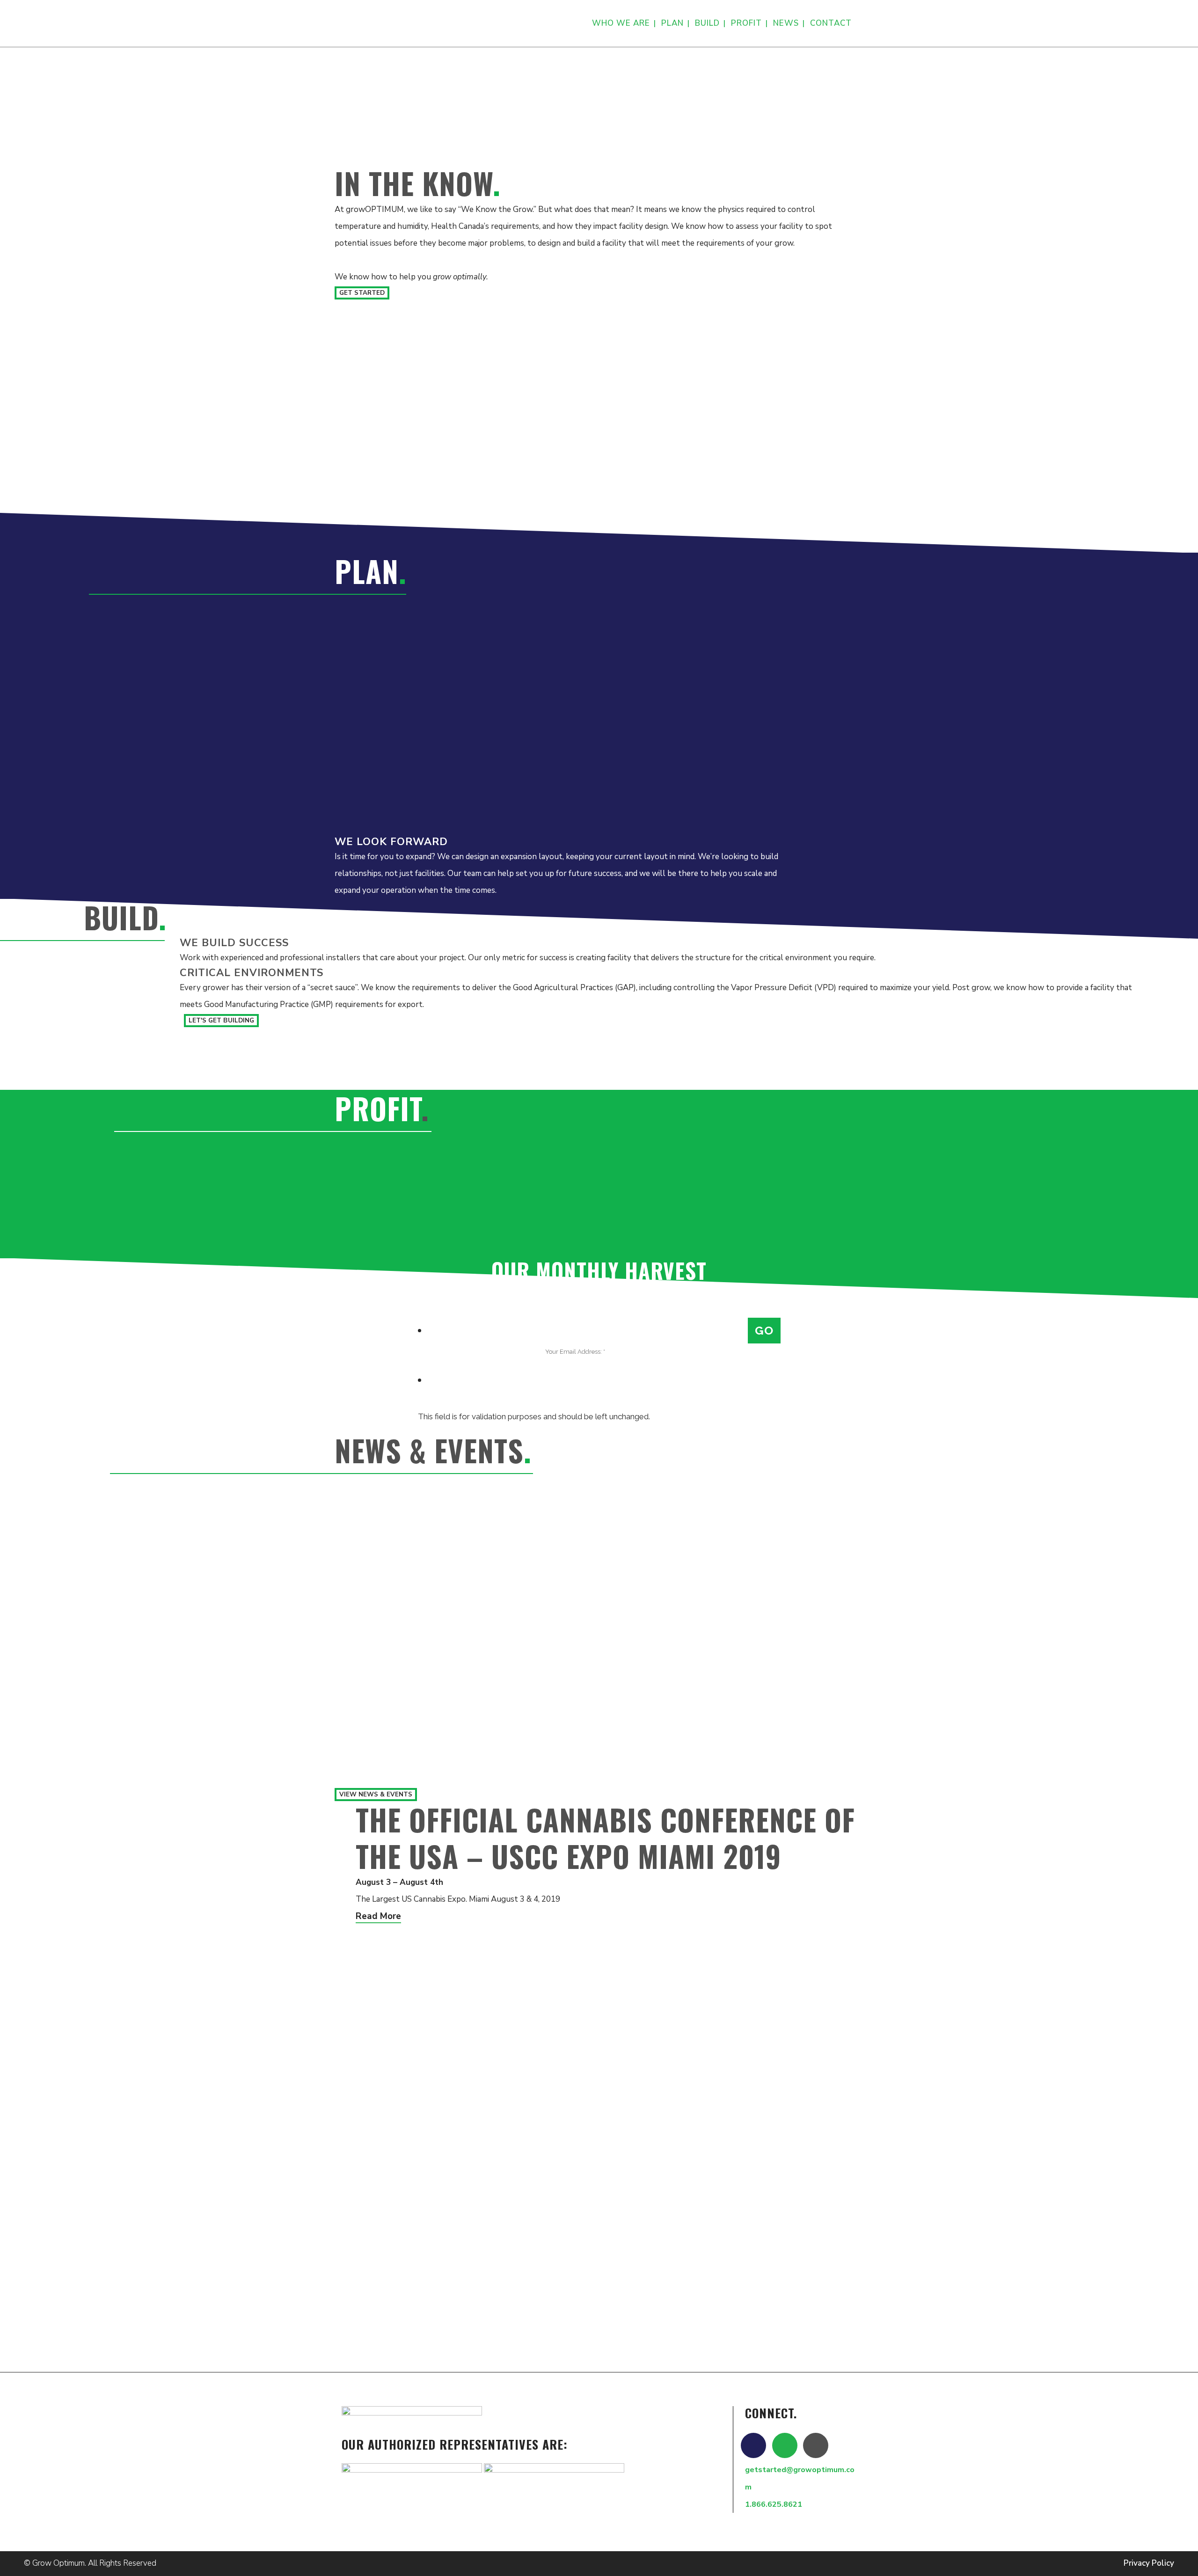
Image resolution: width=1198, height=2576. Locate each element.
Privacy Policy (1149, 2563)
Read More (378, 1916)
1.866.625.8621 (774, 2504)
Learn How (508, 137)
